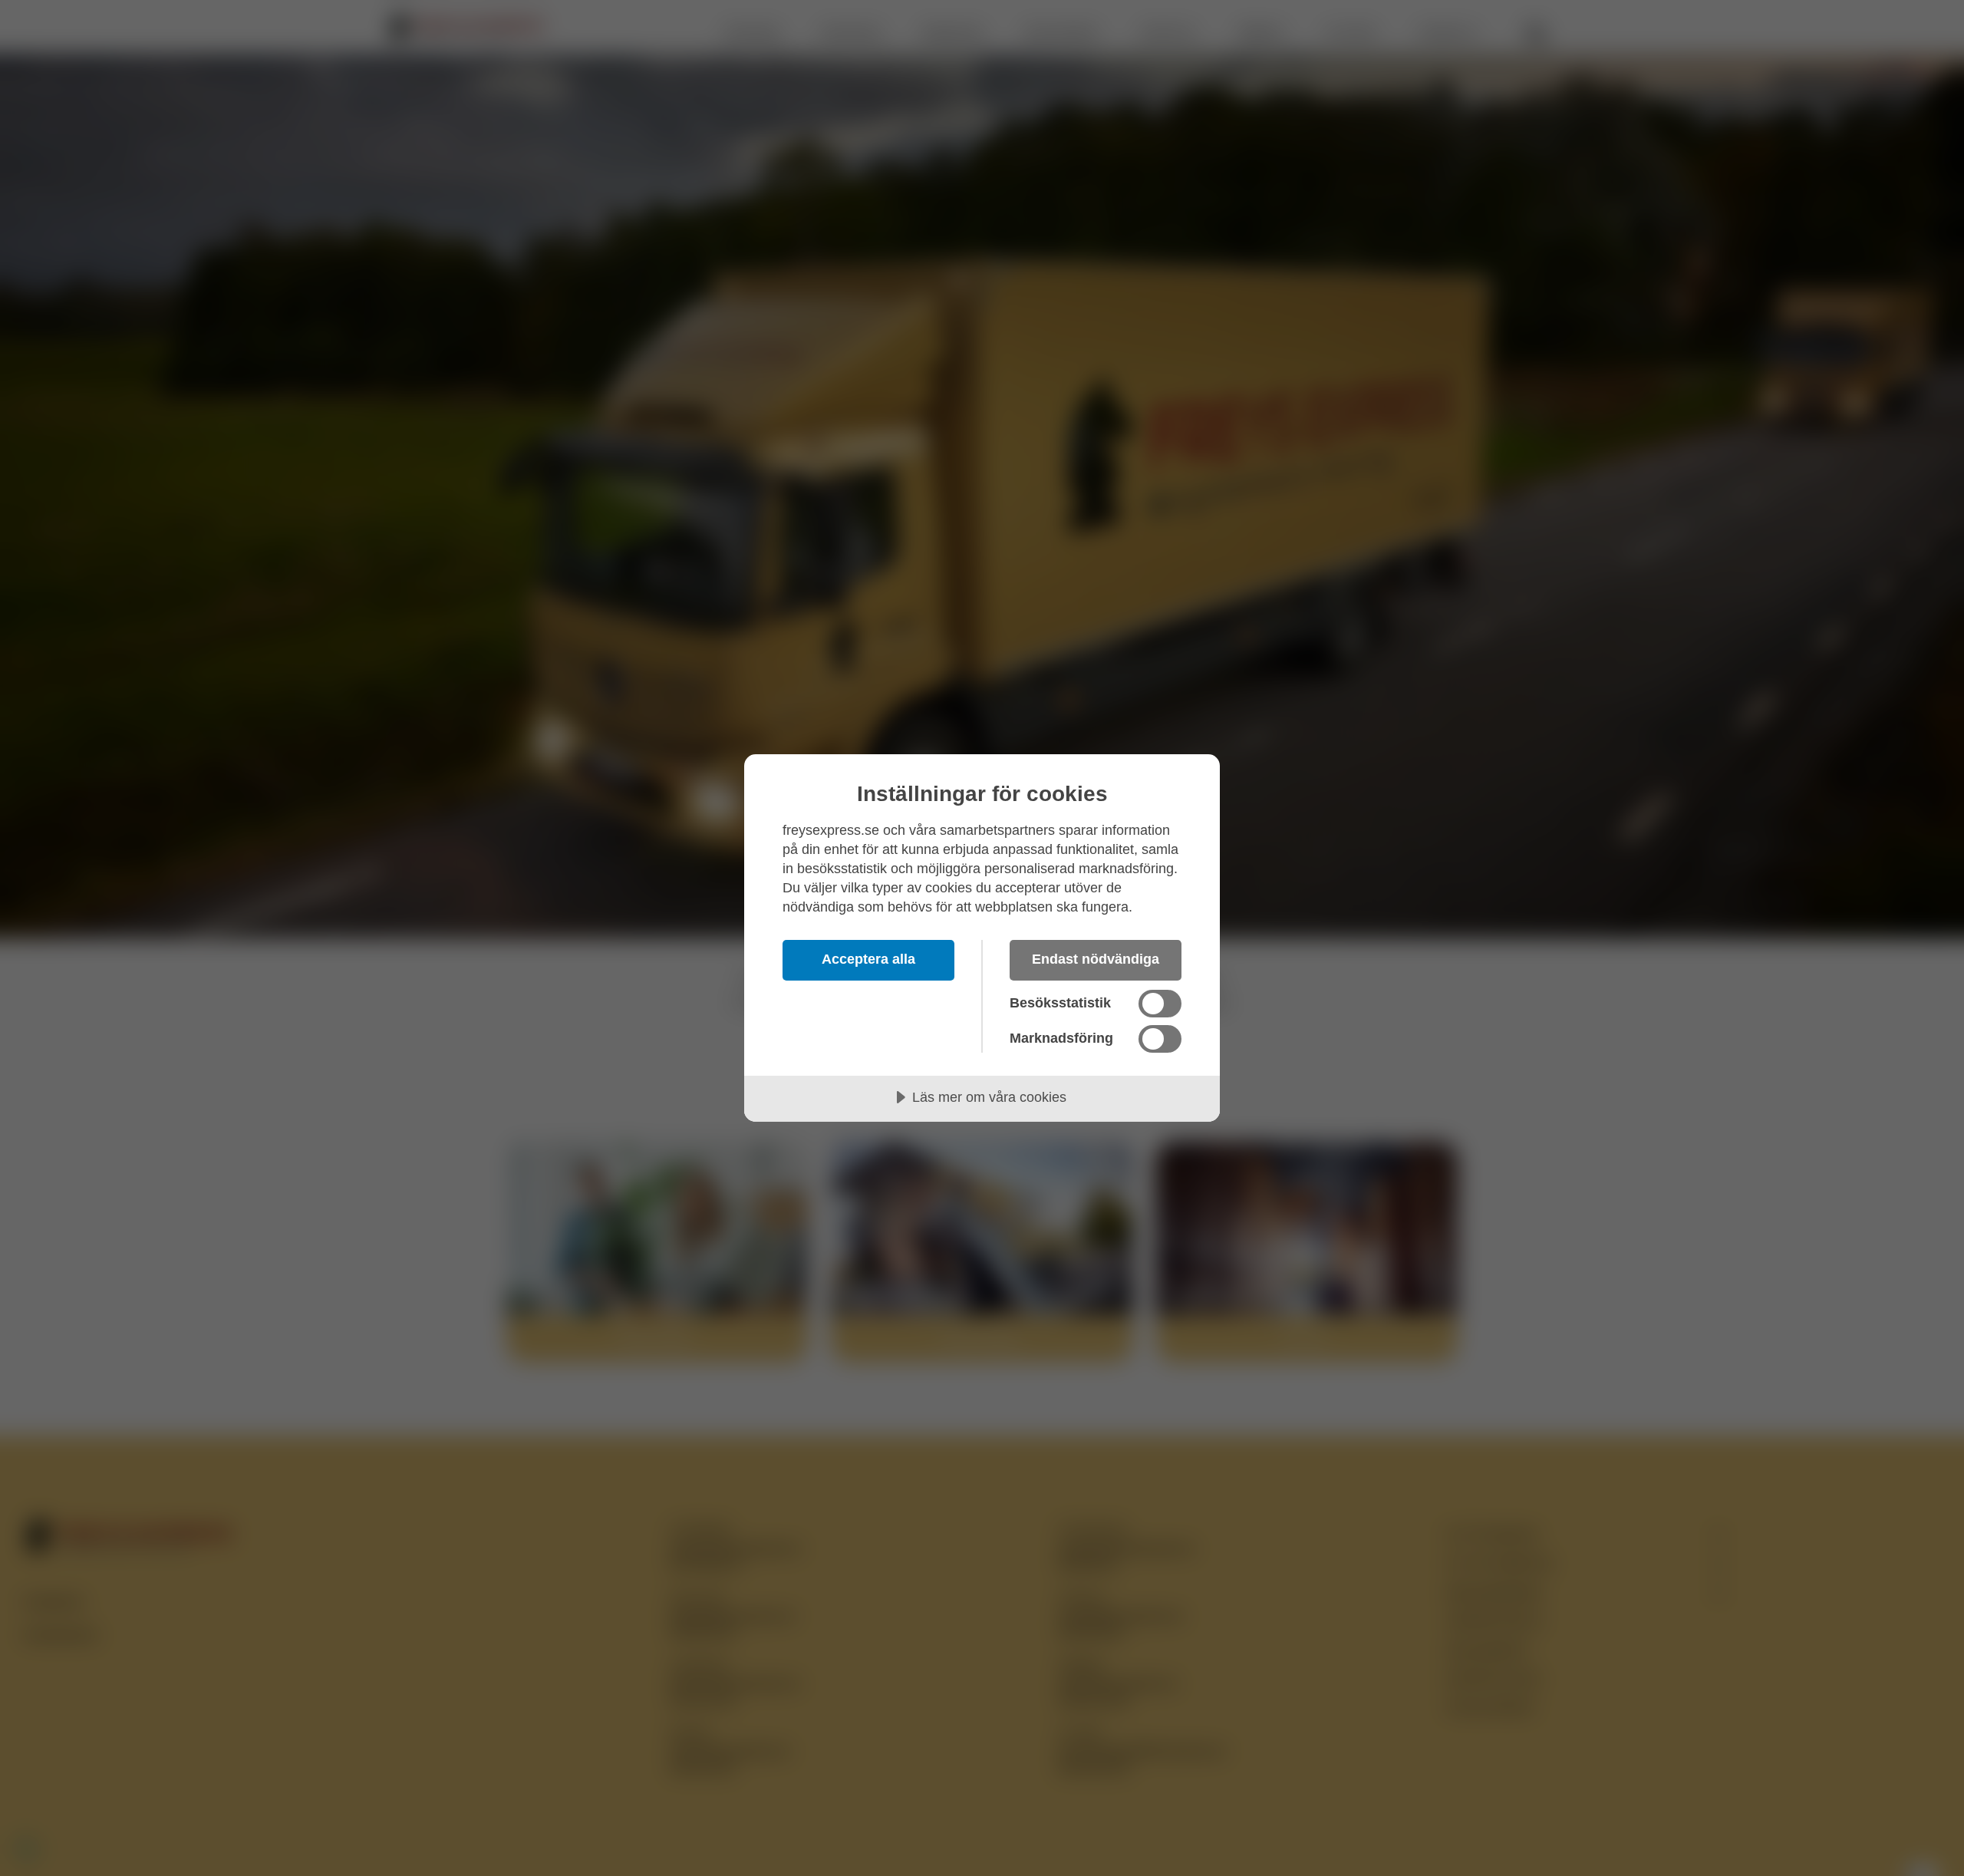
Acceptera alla (868, 959)
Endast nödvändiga (1096, 959)
